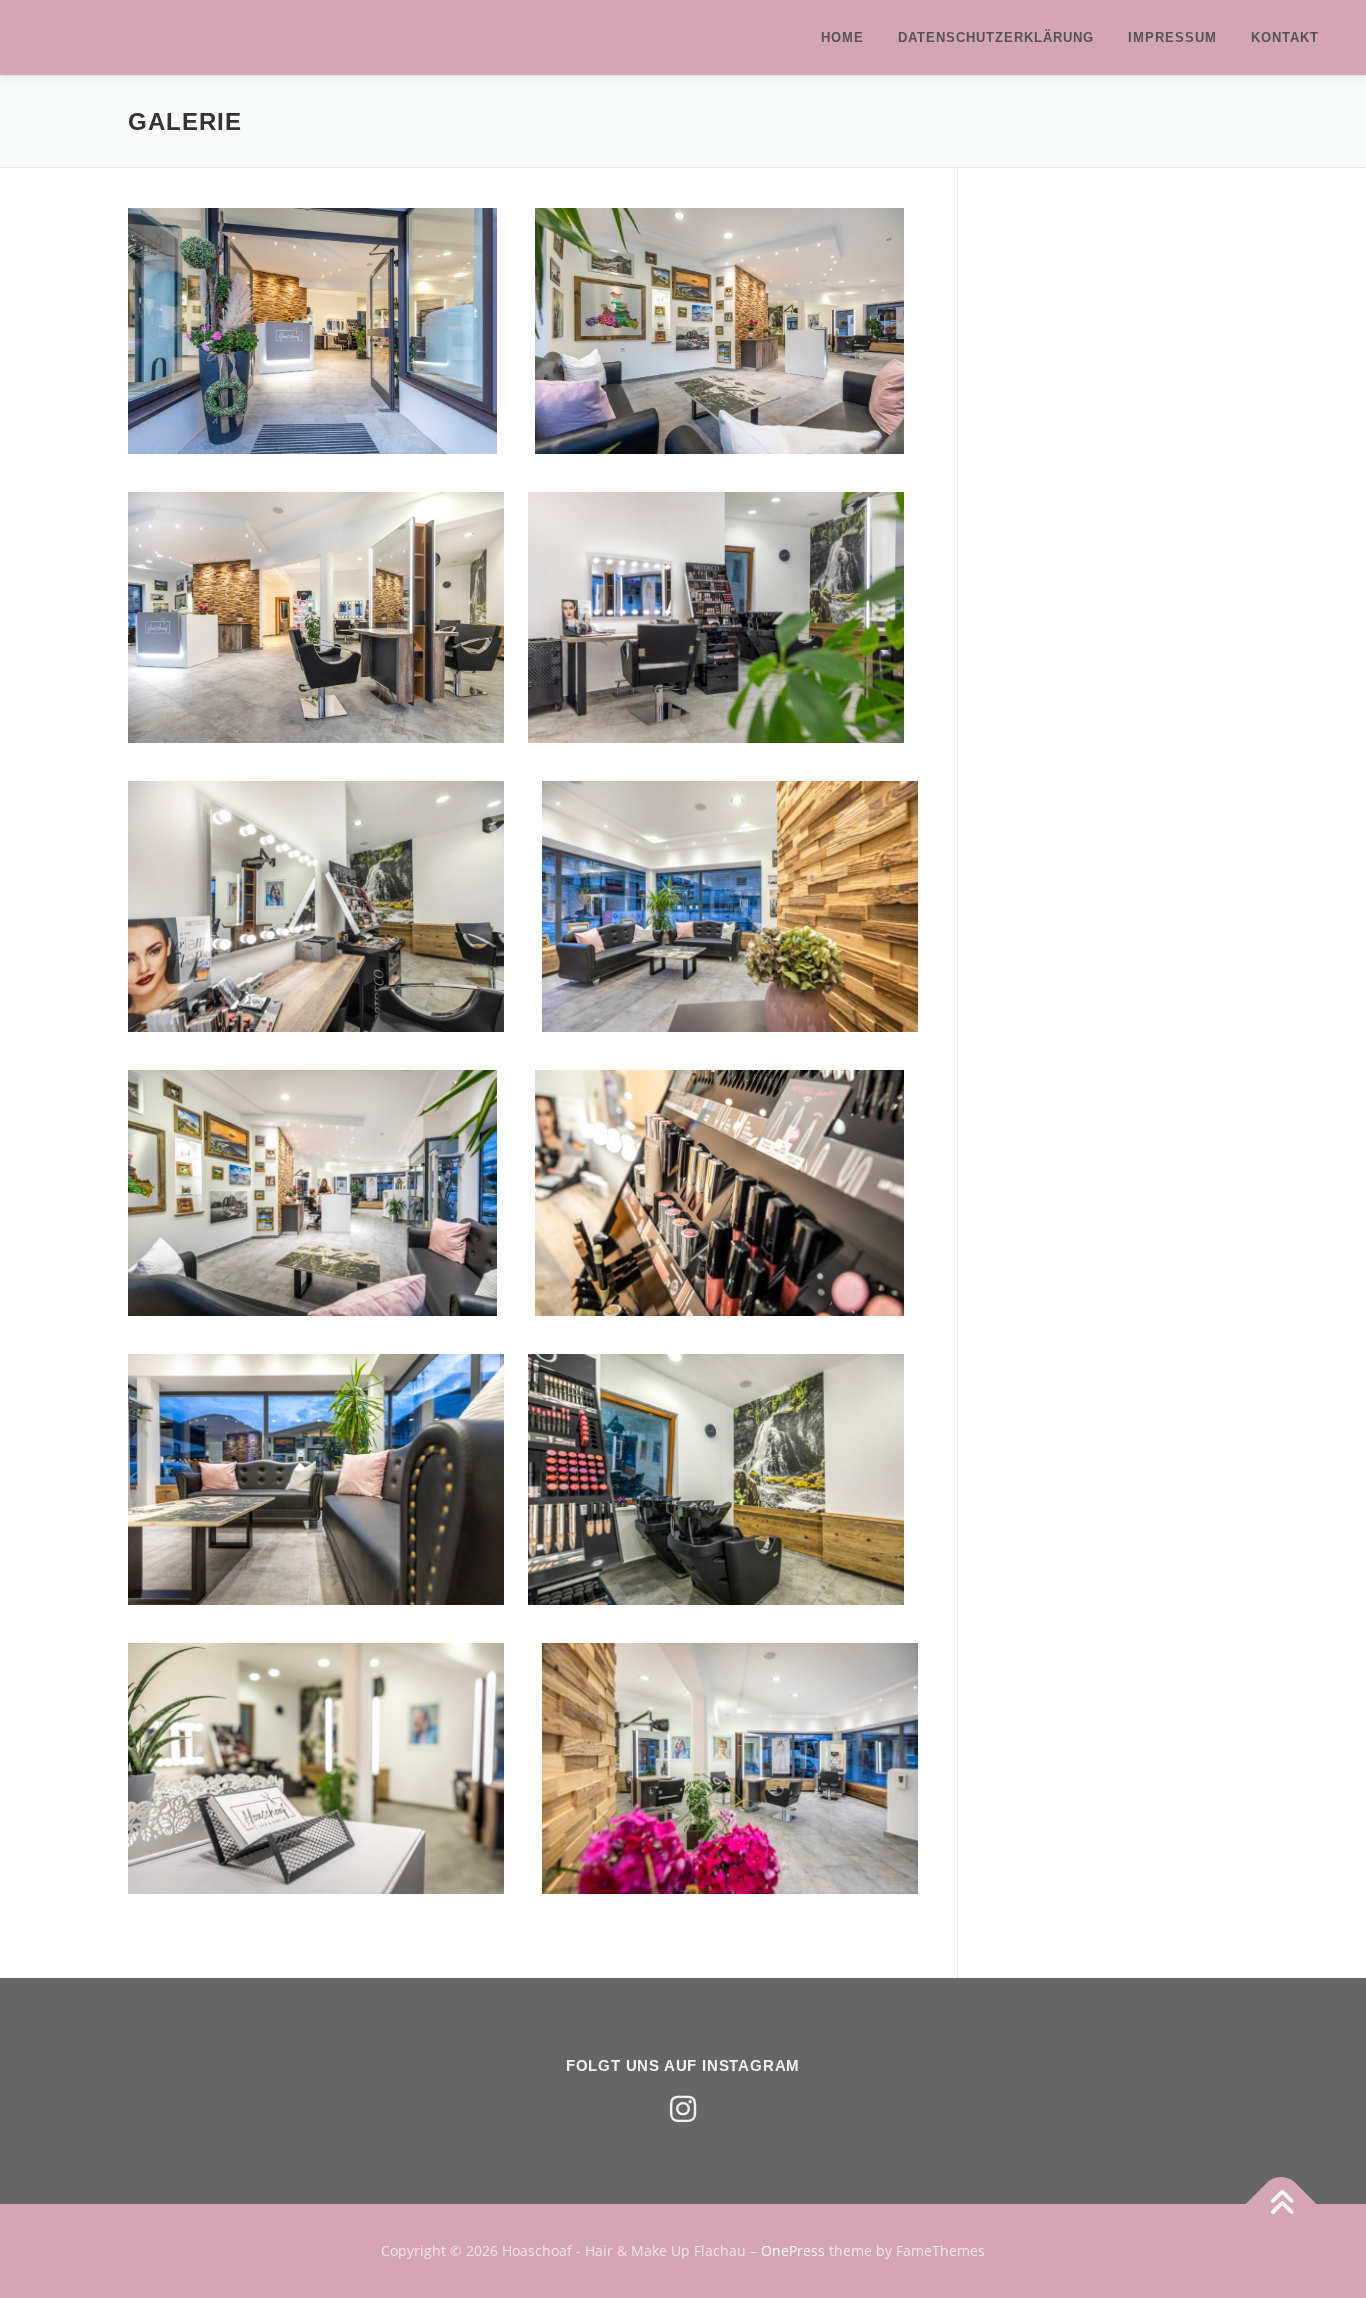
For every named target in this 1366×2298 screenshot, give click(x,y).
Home (842, 37)
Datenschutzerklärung (996, 37)
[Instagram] (683, 2109)
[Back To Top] (1281, 2204)
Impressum (1172, 37)
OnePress (793, 2250)
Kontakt (1285, 37)
